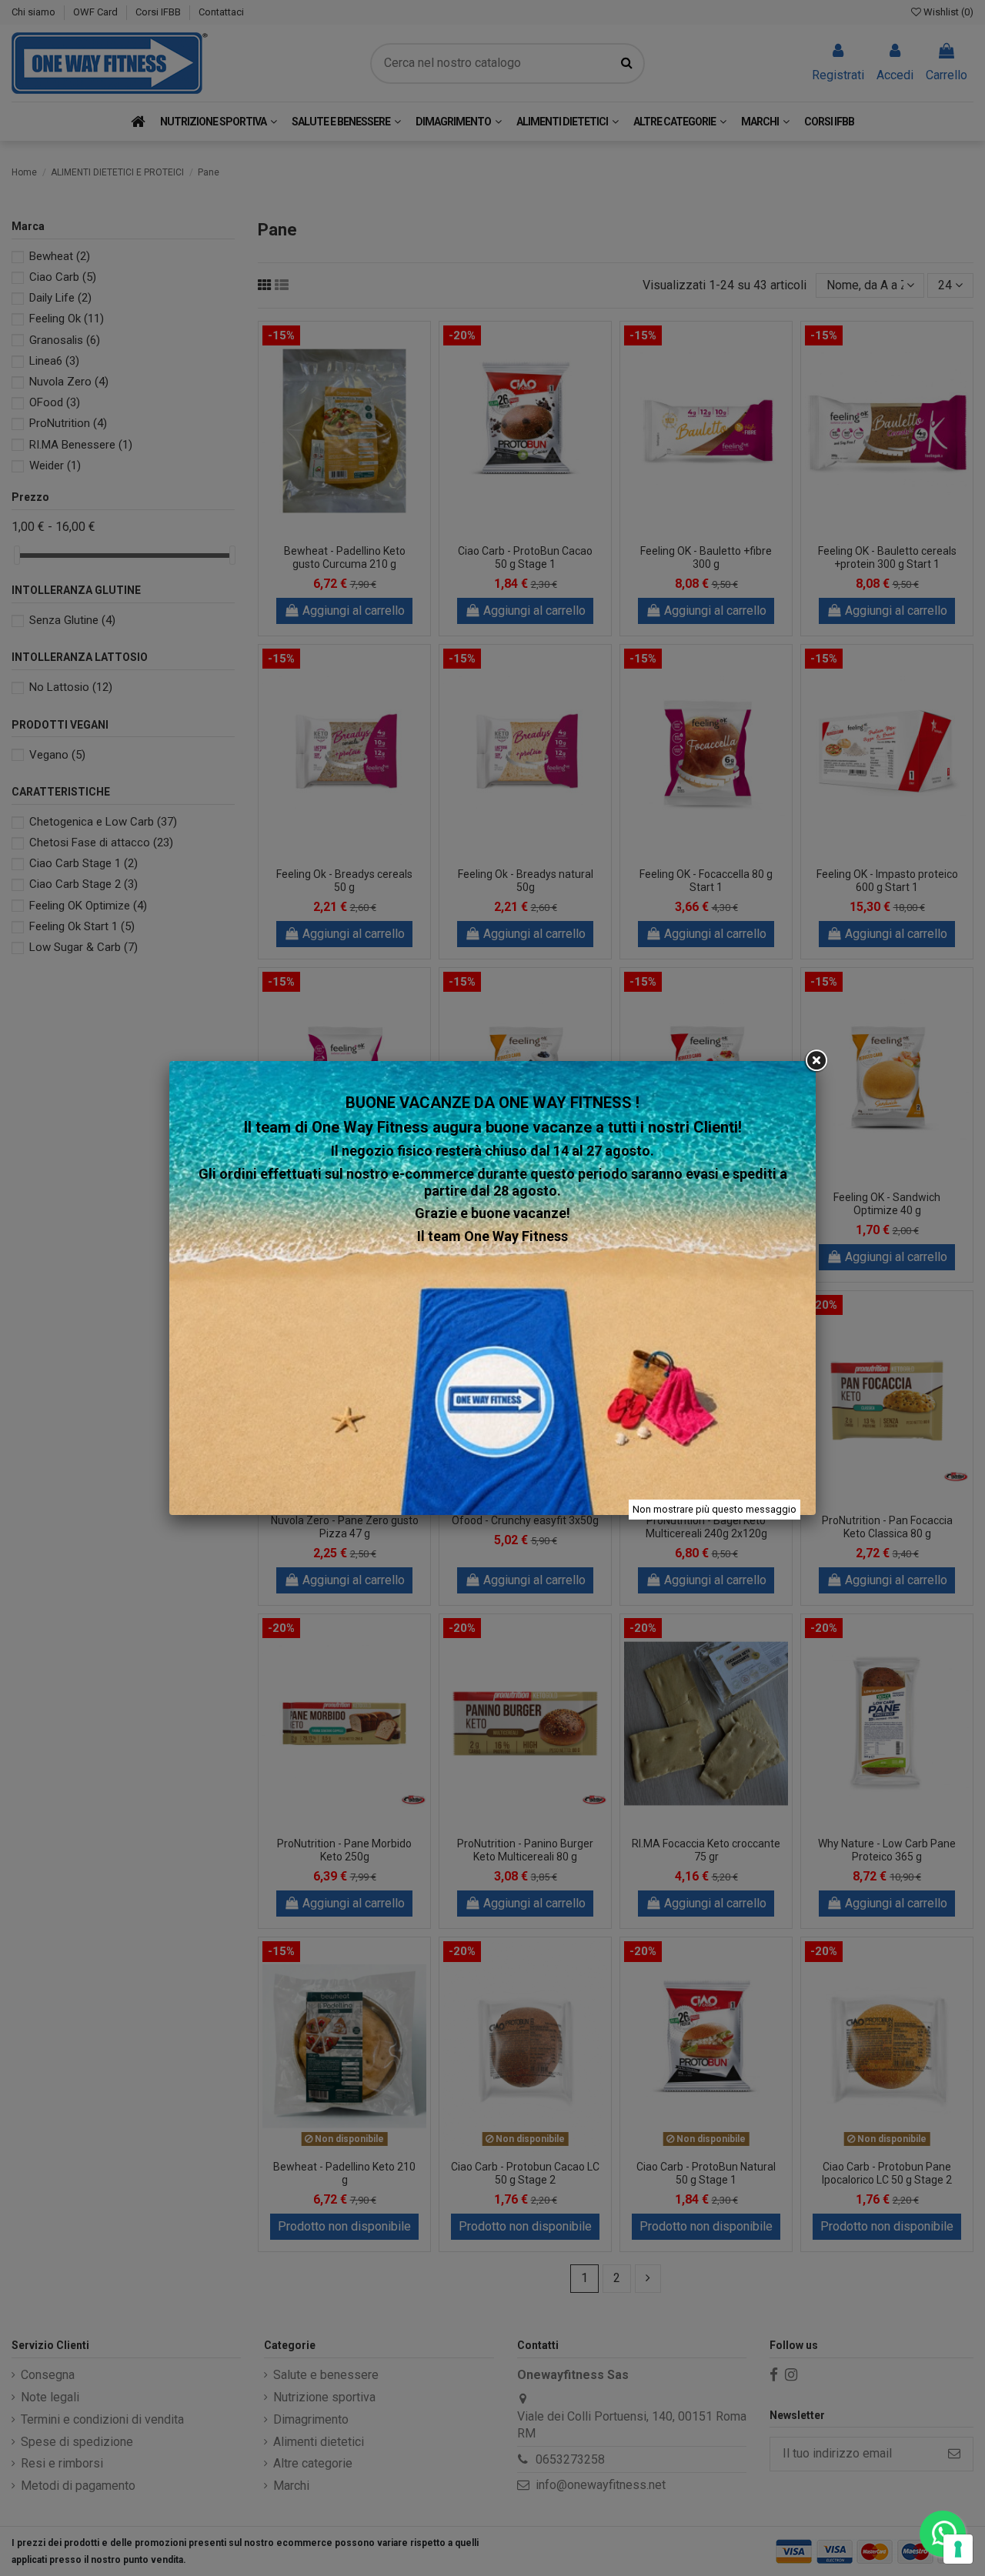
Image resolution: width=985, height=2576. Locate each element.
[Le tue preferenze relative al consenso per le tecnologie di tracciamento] (958, 2549)
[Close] (816, 1061)
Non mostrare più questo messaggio (715, 1509)
